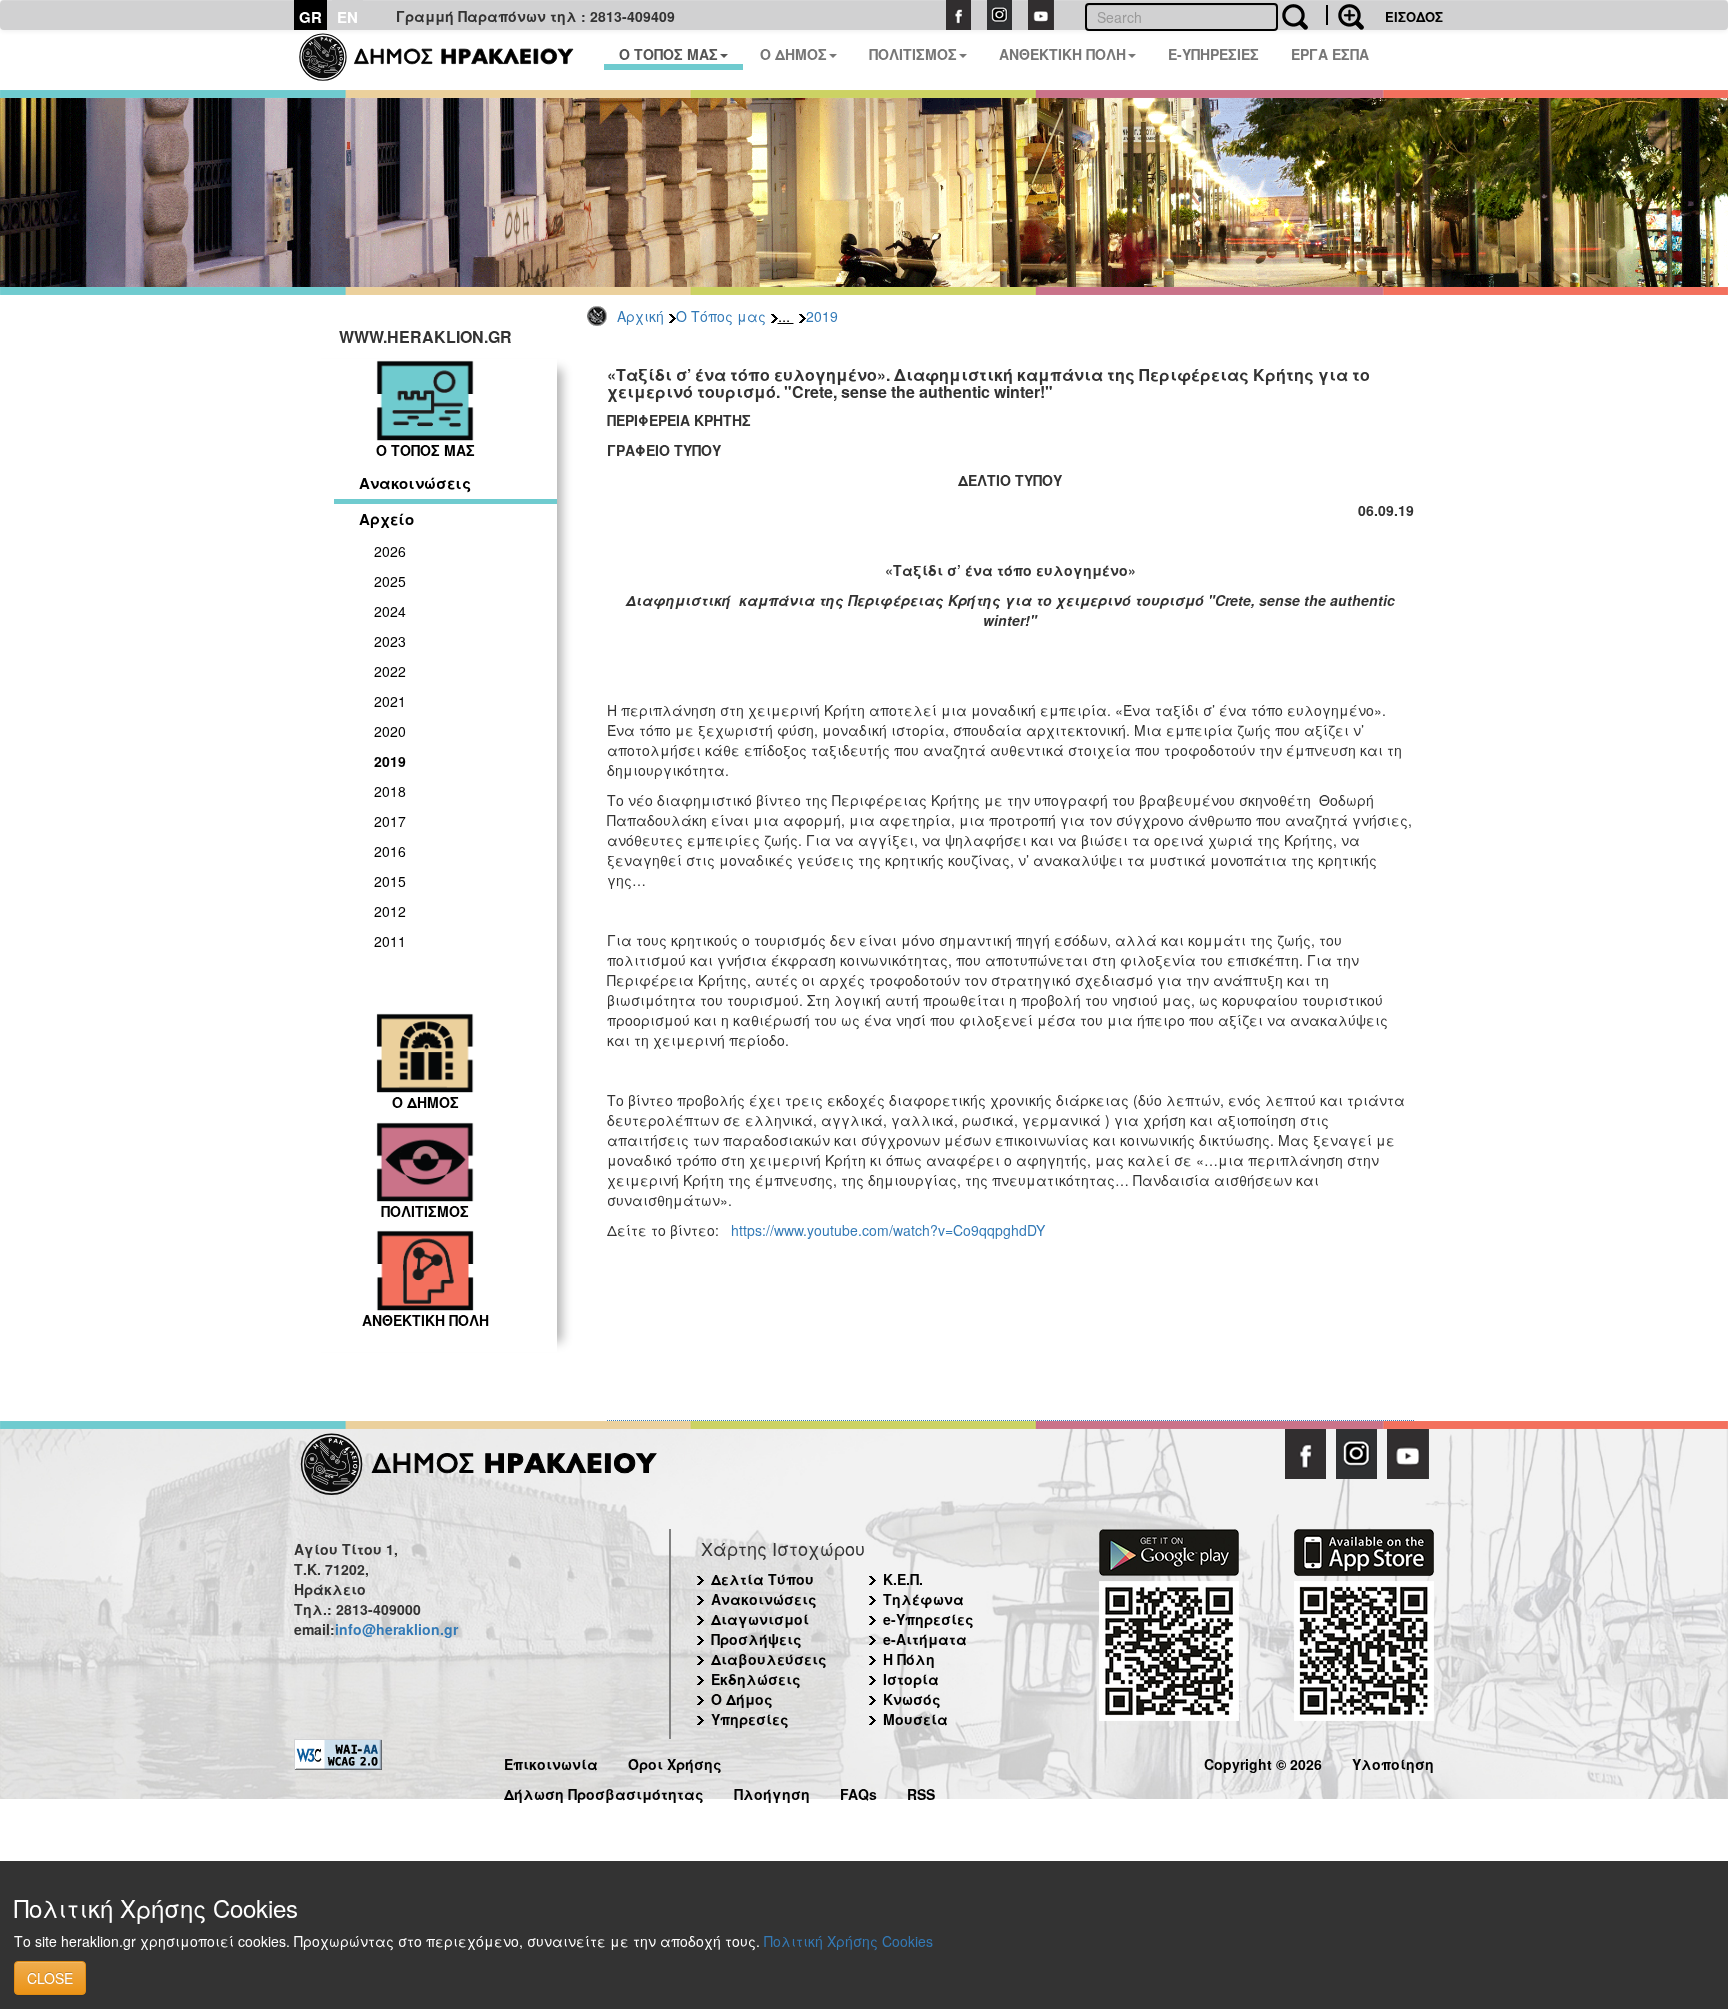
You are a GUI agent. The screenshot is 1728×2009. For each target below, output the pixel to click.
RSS (921, 1791)
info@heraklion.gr (396, 1629)
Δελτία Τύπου (762, 1579)
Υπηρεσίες (750, 1719)
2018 (390, 791)
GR (310, 17)
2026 (390, 551)
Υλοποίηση (1393, 1761)
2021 (390, 701)
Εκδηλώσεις (756, 1679)
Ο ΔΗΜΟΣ (793, 54)
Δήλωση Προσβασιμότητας (604, 1791)
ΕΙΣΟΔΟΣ (1414, 16)
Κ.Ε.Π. (903, 1579)
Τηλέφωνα (923, 1599)
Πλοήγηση (772, 1791)
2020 (390, 731)
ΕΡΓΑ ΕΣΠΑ (1330, 54)
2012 (390, 911)
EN (347, 17)
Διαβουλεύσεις (769, 1659)
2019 (822, 316)
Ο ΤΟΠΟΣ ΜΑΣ (668, 54)
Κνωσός (912, 1699)
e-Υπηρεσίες (928, 1619)
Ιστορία (911, 1679)
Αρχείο (386, 519)
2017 (390, 821)
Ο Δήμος (742, 1699)
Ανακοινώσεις (415, 483)
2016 (390, 851)
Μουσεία (915, 1719)
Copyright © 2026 (1263, 1761)
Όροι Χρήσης (675, 1761)
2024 (390, 611)
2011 (390, 941)
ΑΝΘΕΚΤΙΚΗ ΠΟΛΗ (1062, 54)
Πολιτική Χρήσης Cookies (848, 1941)
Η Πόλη (909, 1659)
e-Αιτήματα (925, 1639)
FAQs (858, 1791)
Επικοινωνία (551, 1761)
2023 (390, 641)
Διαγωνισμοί (760, 1619)
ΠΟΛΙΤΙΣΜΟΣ (913, 54)
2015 (390, 881)
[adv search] (1345, 15)
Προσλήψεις (756, 1639)
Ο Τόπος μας (721, 316)
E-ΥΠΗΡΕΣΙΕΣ (1213, 54)
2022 (390, 671)
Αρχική (640, 316)
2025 (390, 581)
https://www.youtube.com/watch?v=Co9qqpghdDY (888, 1230)
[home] (448, 60)
